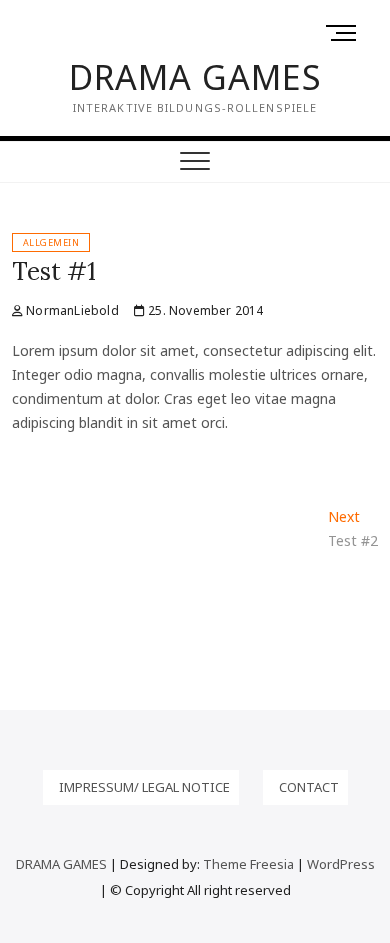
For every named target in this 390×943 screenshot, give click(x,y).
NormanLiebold (71, 310)
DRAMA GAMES (195, 77)
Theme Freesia (248, 864)
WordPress (341, 864)
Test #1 (54, 271)
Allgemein (51, 242)
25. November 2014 (204, 310)
